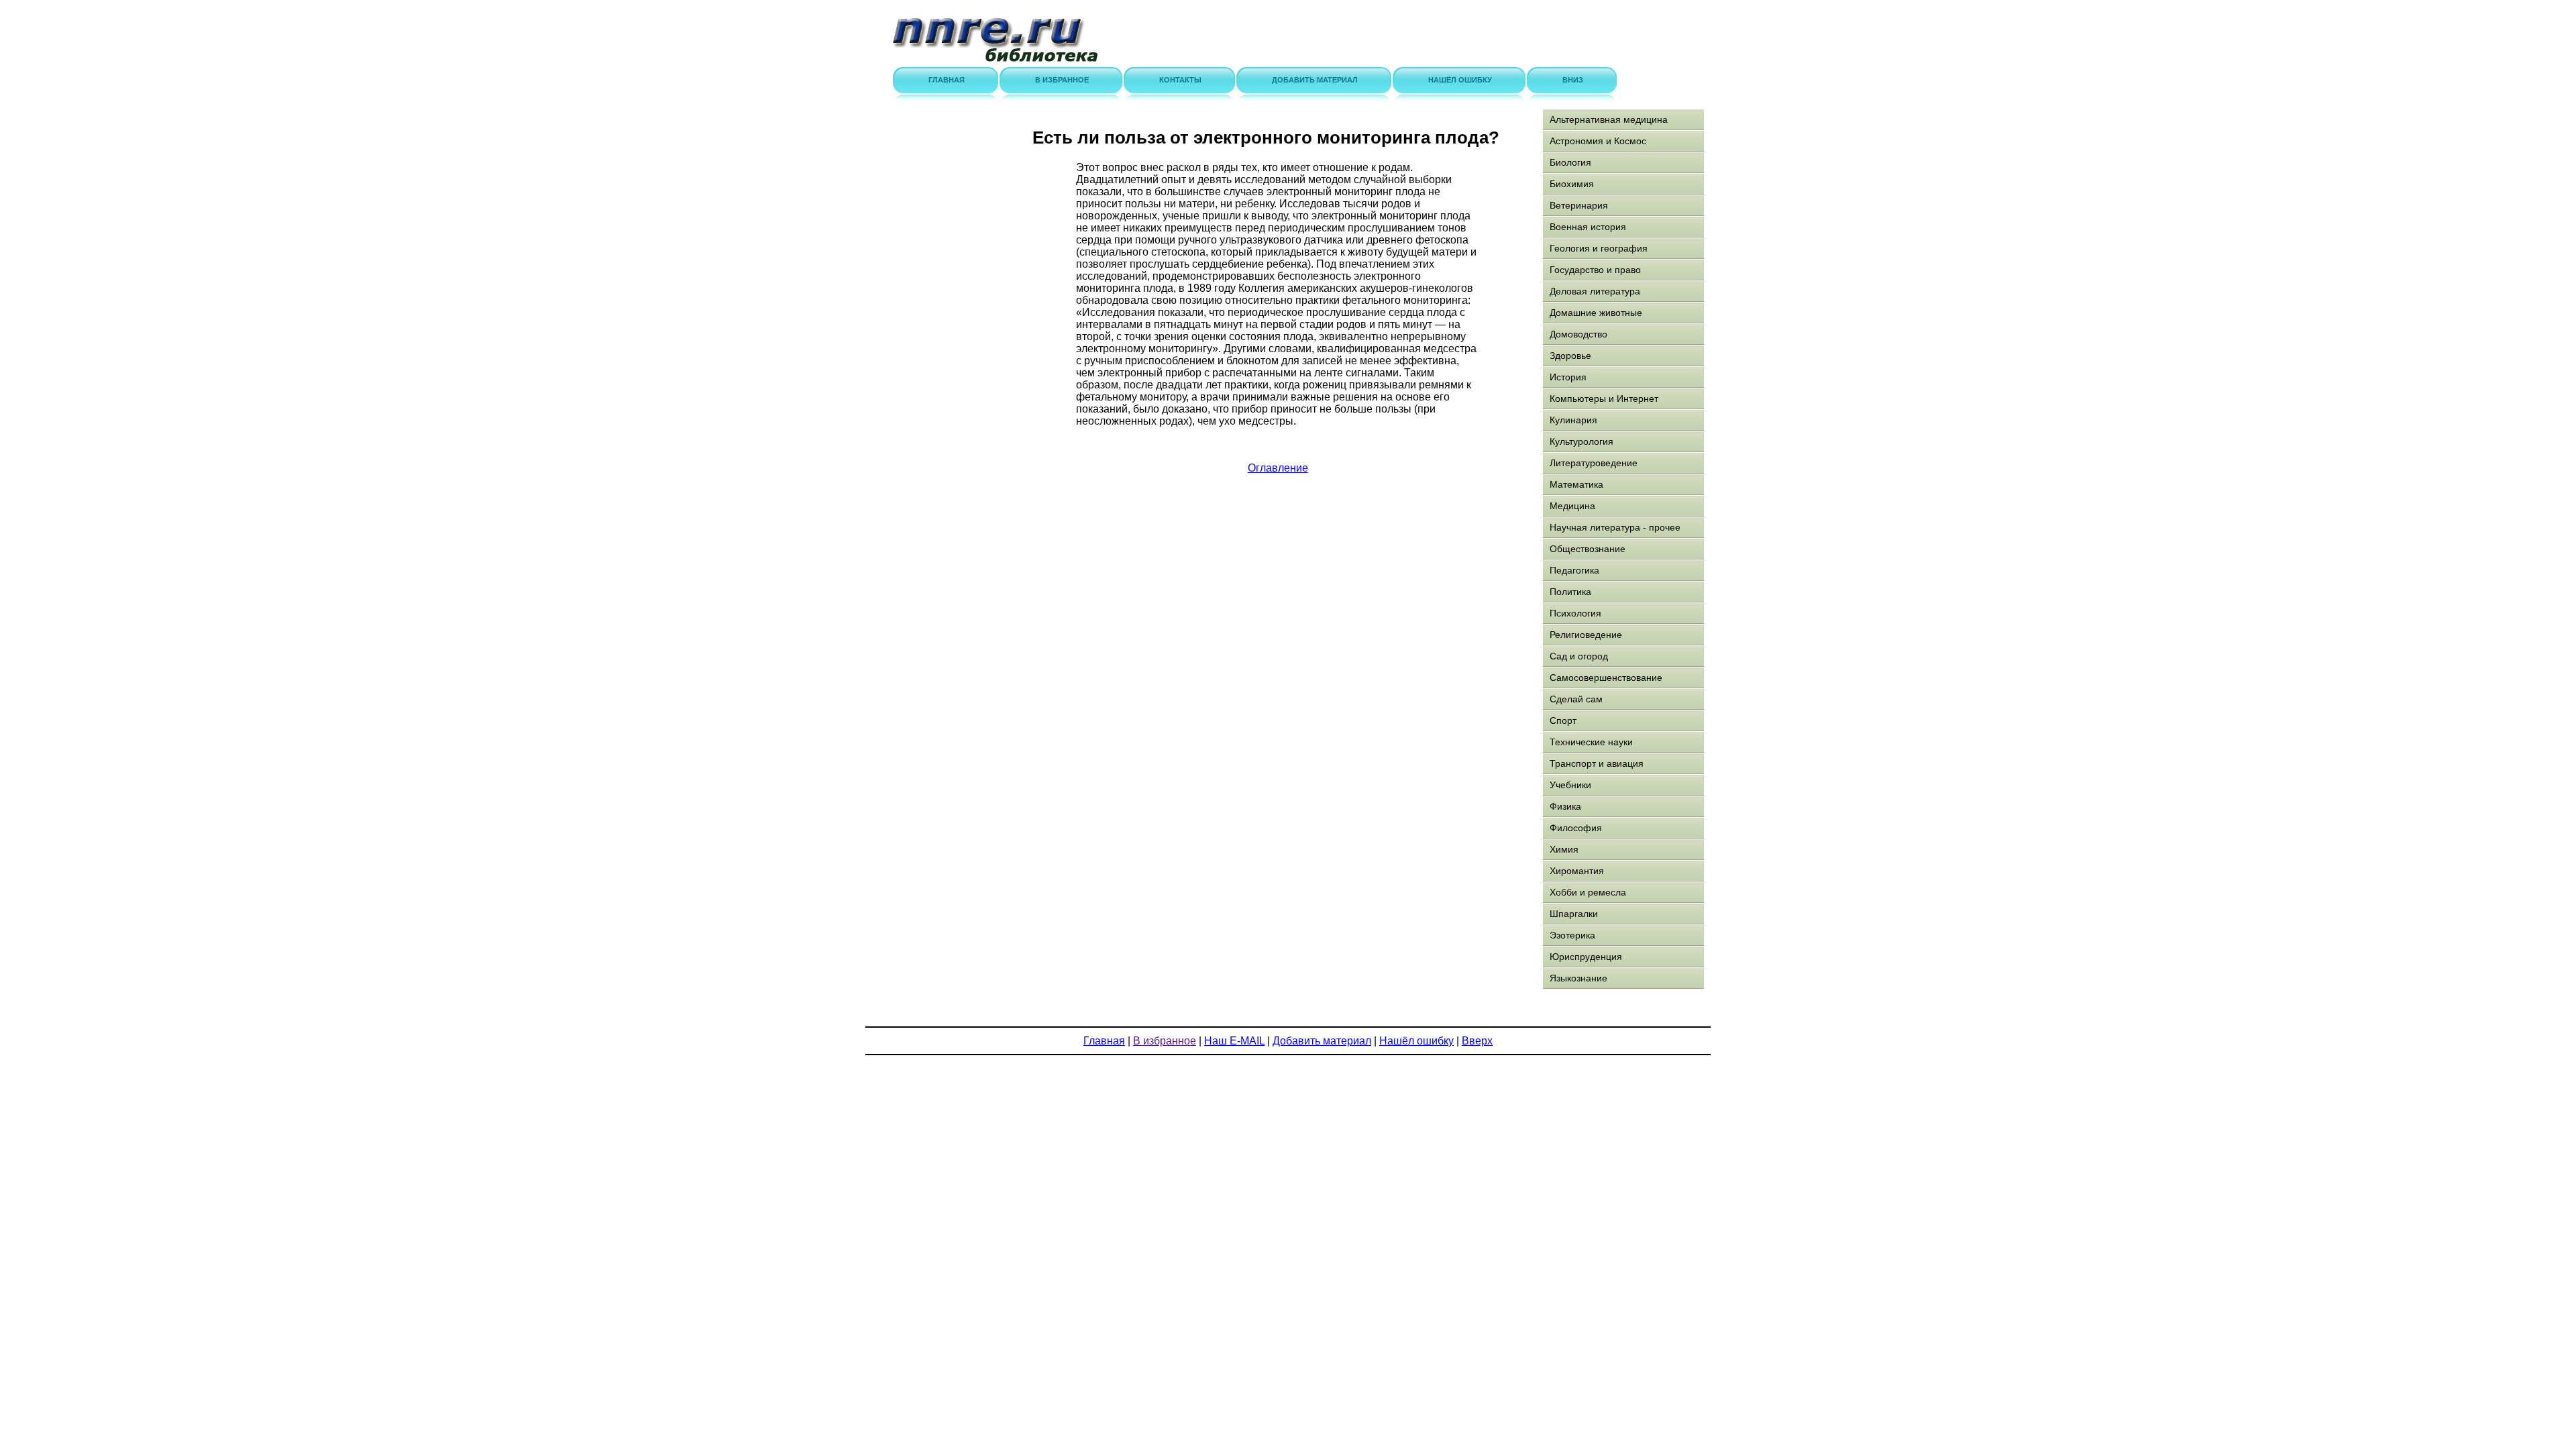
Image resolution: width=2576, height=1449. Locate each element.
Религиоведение (1586, 635)
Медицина (1572, 506)
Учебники (1570, 785)
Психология (1575, 613)
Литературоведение (1594, 463)
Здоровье (1570, 356)
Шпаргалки (1574, 914)
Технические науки (1591, 742)
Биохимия (1572, 184)
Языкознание (1578, 978)
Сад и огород (1579, 656)
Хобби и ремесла (1588, 892)
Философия (1576, 828)
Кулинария (1573, 420)
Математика (1576, 484)
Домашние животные (1596, 313)
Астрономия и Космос (1598, 141)
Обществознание (1588, 549)
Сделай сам (1576, 699)
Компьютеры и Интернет (1604, 398)
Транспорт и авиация (1597, 763)
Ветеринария (1579, 205)
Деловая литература (1595, 291)
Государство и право (1595, 270)
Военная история (1588, 227)
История (1568, 377)
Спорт (1563, 720)
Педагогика (1574, 570)
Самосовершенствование (1606, 678)
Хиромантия (1577, 871)
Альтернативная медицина (1609, 119)
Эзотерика (1572, 935)
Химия (1564, 849)
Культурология (1581, 441)
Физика (1565, 806)
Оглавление (1278, 468)
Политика (1570, 592)
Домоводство (1578, 334)
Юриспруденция (1586, 957)
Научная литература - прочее (1615, 527)
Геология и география (1599, 248)
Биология (1570, 162)
